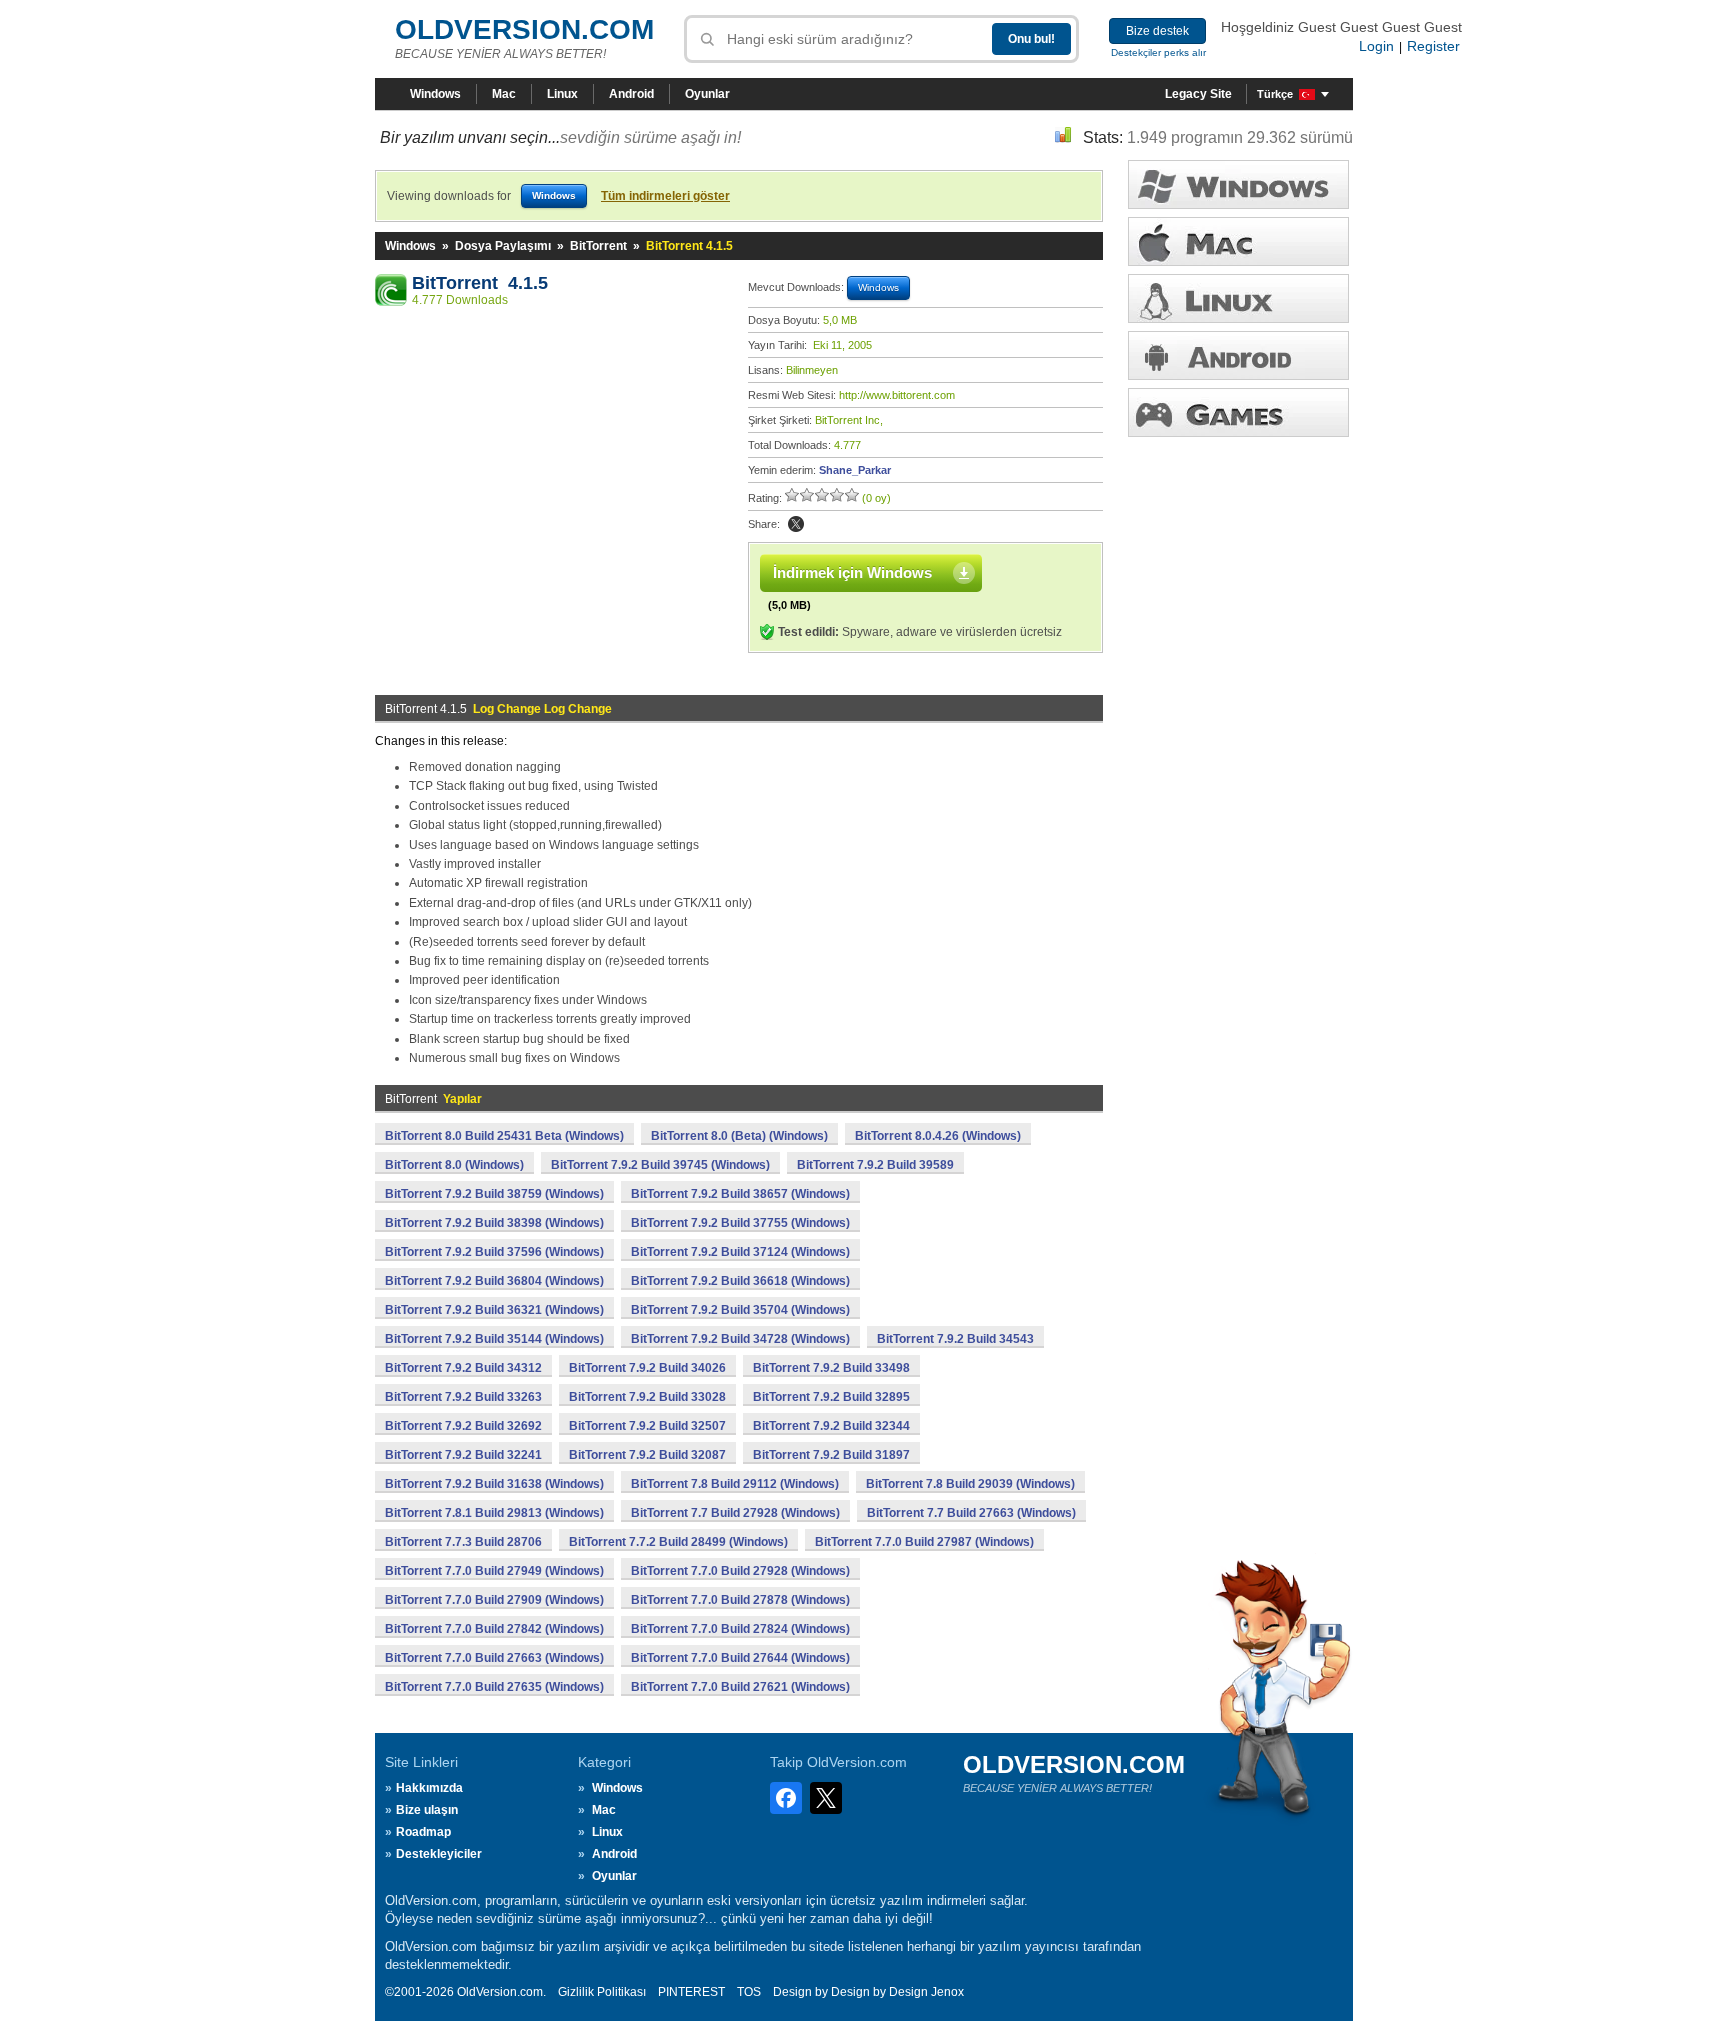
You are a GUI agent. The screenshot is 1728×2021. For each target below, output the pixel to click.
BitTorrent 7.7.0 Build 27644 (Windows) (740, 1658)
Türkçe (1275, 94)
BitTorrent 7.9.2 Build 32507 (647, 1426)
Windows (435, 94)
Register (1433, 46)
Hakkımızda (429, 1788)
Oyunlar (707, 94)
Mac (504, 94)
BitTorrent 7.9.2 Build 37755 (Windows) (740, 1223)
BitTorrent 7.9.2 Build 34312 (463, 1368)
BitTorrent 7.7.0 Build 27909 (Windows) (494, 1600)
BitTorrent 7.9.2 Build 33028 (647, 1397)
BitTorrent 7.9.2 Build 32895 (831, 1397)
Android (631, 94)
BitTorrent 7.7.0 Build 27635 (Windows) (494, 1687)
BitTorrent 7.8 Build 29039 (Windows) (970, 1484)
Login (1376, 46)
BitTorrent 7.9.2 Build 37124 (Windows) (740, 1252)
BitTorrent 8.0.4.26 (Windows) (938, 1136)
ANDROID (1238, 355)
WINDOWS (1238, 184)
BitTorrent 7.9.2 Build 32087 (647, 1455)
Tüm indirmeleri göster (665, 196)
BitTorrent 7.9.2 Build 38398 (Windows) (494, 1223)
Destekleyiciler (439, 1854)
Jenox (947, 1992)
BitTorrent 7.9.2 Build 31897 (831, 1455)
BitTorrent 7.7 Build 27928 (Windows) (735, 1513)
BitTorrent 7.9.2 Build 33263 (463, 1397)
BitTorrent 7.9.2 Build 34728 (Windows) (740, 1339)
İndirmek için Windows (852, 572)
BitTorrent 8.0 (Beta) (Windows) (739, 1136)
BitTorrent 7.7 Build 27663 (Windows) (971, 1513)
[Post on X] (796, 524)
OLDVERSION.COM (524, 29)
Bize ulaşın (427, 1810)
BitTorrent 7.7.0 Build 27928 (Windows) (740, 1571)
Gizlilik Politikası (602, 1992)
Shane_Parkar (855, 470)
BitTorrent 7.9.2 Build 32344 (831, 1426)
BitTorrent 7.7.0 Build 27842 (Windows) (494, 1629)
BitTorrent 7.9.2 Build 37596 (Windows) (494, 1252)
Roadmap (423, 1832)
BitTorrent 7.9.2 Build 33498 (831, 1368)
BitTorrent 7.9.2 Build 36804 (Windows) (494, 1281)
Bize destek (1157, 31)
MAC (1238, 241)
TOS (749, 1992)
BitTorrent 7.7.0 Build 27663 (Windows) (494, 1658)
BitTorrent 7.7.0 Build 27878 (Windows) (740, 1600)
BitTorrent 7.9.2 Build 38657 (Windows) (740, 1194)
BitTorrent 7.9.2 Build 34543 (955, 1339)
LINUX (1238, 298)
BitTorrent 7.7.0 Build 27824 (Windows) (740, 1629)
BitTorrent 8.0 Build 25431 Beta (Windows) (504, 1136)
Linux (562, 94)
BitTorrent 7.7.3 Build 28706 (463, 1542)
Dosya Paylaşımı (503, 246)
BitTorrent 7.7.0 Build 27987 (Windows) (924, 1542)
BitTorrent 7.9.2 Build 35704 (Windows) (740, 1310)
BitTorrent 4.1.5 (480, 283)
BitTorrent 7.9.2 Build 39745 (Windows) (660, 1165)
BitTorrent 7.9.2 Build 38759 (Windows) (494, 1194)
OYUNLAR (1238, 412)
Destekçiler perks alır (1158, 52)
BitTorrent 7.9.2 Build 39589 (875, 1165)
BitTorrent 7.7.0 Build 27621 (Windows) (740, 1687)
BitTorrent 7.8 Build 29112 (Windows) (735, 1484)
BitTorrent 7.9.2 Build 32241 (463, 1455)
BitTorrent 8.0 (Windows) (454, 1165)
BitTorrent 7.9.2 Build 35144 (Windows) (494, 1339)
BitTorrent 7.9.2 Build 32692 (463, 1426)
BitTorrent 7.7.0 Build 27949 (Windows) (494, 1571)
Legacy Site (1198, 94)
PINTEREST (691, 1992)
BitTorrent (598, 246)
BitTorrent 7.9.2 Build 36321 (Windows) (494, 1310)
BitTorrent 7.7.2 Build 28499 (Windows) (678, 1542)
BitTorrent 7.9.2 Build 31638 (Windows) (494, 1484)
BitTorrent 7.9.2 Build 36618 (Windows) (740, 1281)
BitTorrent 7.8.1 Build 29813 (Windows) (494, 1513)
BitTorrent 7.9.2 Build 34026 (647, 1368)
